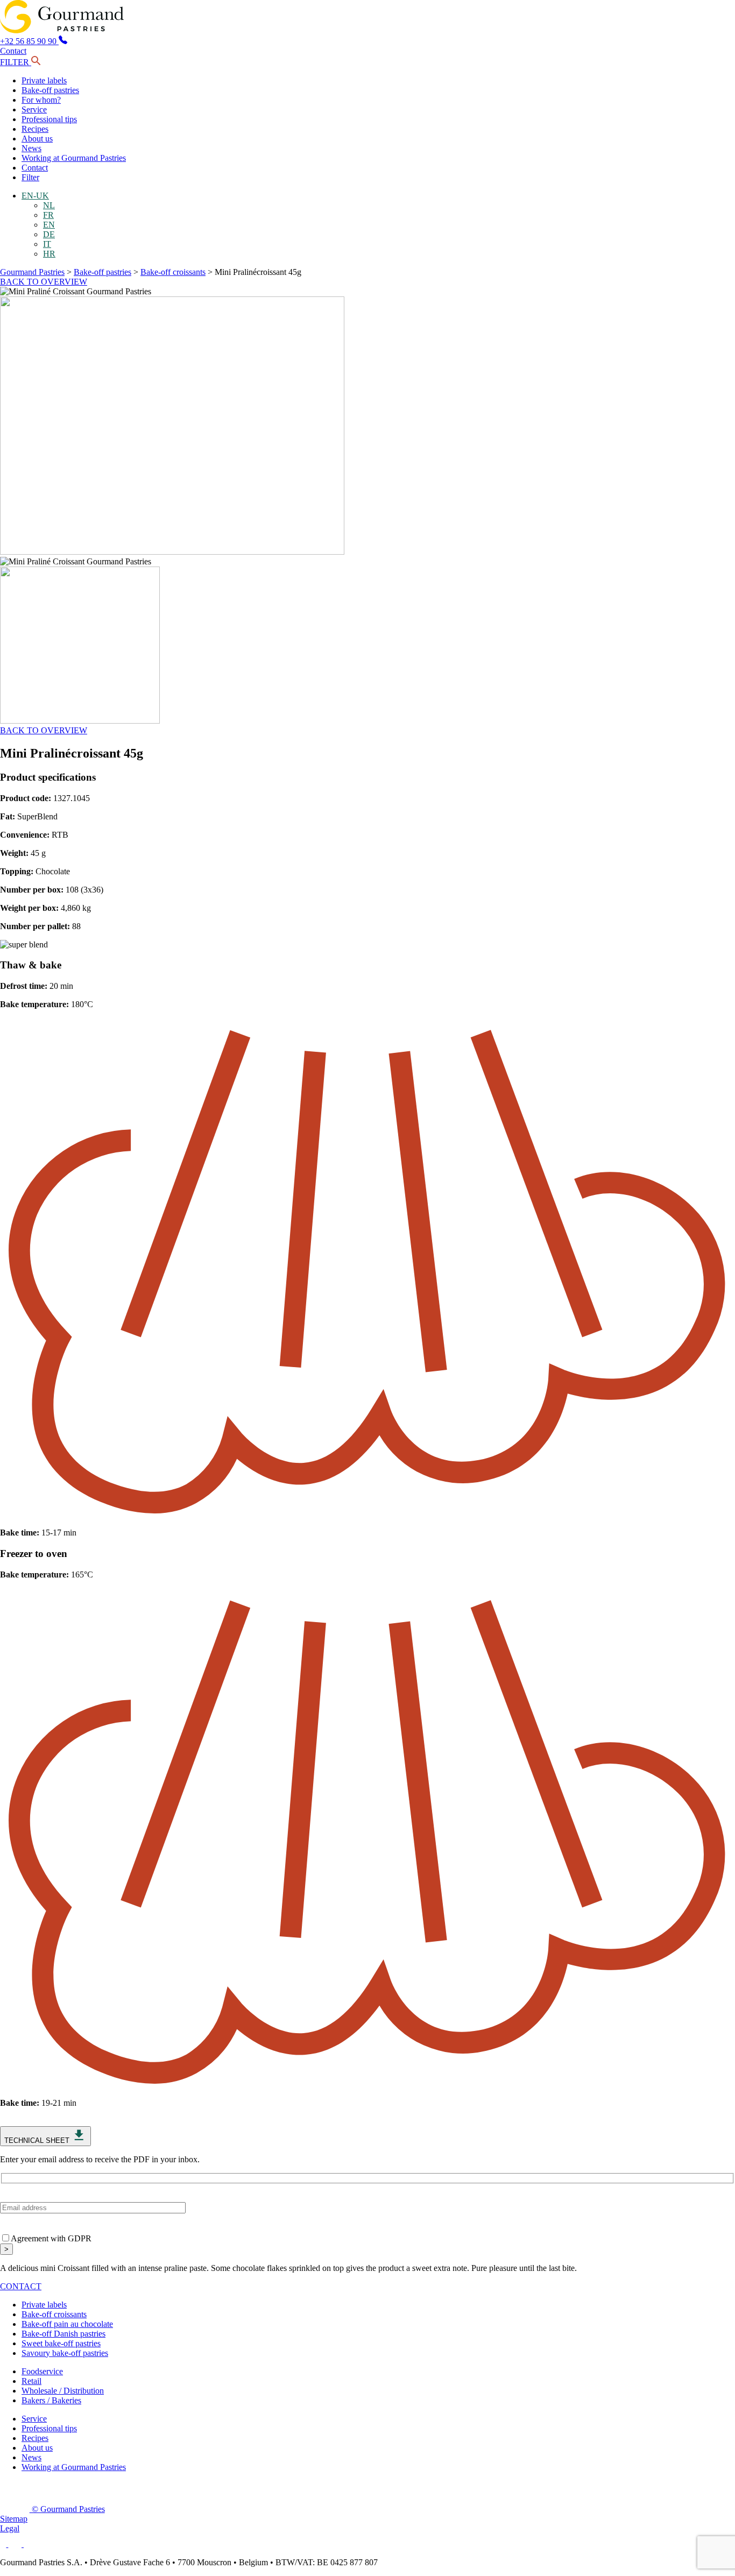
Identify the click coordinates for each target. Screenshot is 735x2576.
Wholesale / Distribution (63, 2391)
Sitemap (14, 2519)
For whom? (41, 100)
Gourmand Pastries (32, 272)
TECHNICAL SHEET (38, 2140)
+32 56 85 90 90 (29, 41)
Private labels (44, 80)
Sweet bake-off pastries (61, 2343)
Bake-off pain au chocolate (67, 2324)
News (31, 148)
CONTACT (21, 2286)
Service (34, 109)
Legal (10, 2528)
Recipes (35, 129)
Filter (30, 177)
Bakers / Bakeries (51, 2400)
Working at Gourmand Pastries (74, 158)
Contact (13, 51)
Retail (31, 2381)
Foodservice (42, 2371)
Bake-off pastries (50, 90)
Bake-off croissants (173, 272)
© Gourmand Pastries (67, 2509)
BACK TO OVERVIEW (44, 282)
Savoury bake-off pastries (65, 2353)
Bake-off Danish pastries (63, 2334)
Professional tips (49, 119)
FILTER (16, 62)
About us (37, 139)
